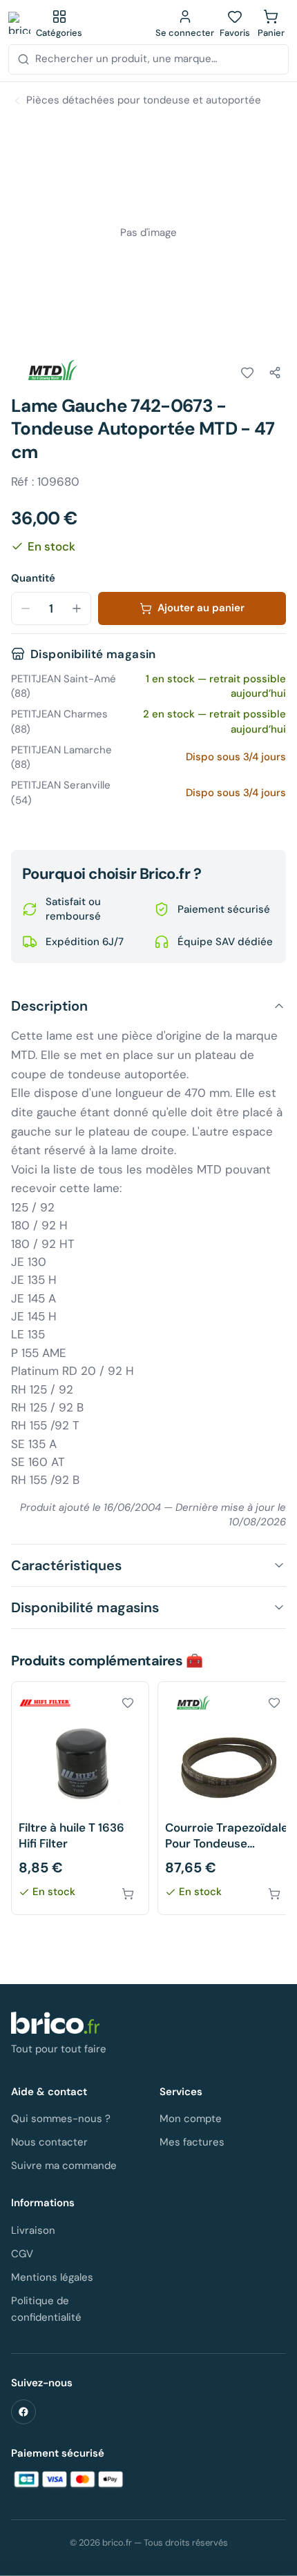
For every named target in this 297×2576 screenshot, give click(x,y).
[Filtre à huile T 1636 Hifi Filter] (80, 1798)
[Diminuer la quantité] (26, 608)
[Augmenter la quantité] (77, 608)
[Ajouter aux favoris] (247, 373)
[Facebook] (23, 2412)
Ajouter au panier (201, 608)
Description (49, 1006)
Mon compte (191, 2119)
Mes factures (192, 2142)
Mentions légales (52, 2277)
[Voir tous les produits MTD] (50, 370)
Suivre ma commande (64, 2166)
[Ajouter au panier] (128, 1894)
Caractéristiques (66, 1565)
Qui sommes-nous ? (61, 2119)
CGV (22, 2254)
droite (157, 1150)
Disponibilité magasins (85, 1607)
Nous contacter (49, 2142)
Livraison (33, 2230)
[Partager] (275, 373)
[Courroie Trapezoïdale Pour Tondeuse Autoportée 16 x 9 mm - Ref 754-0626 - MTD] (227, 1798)
